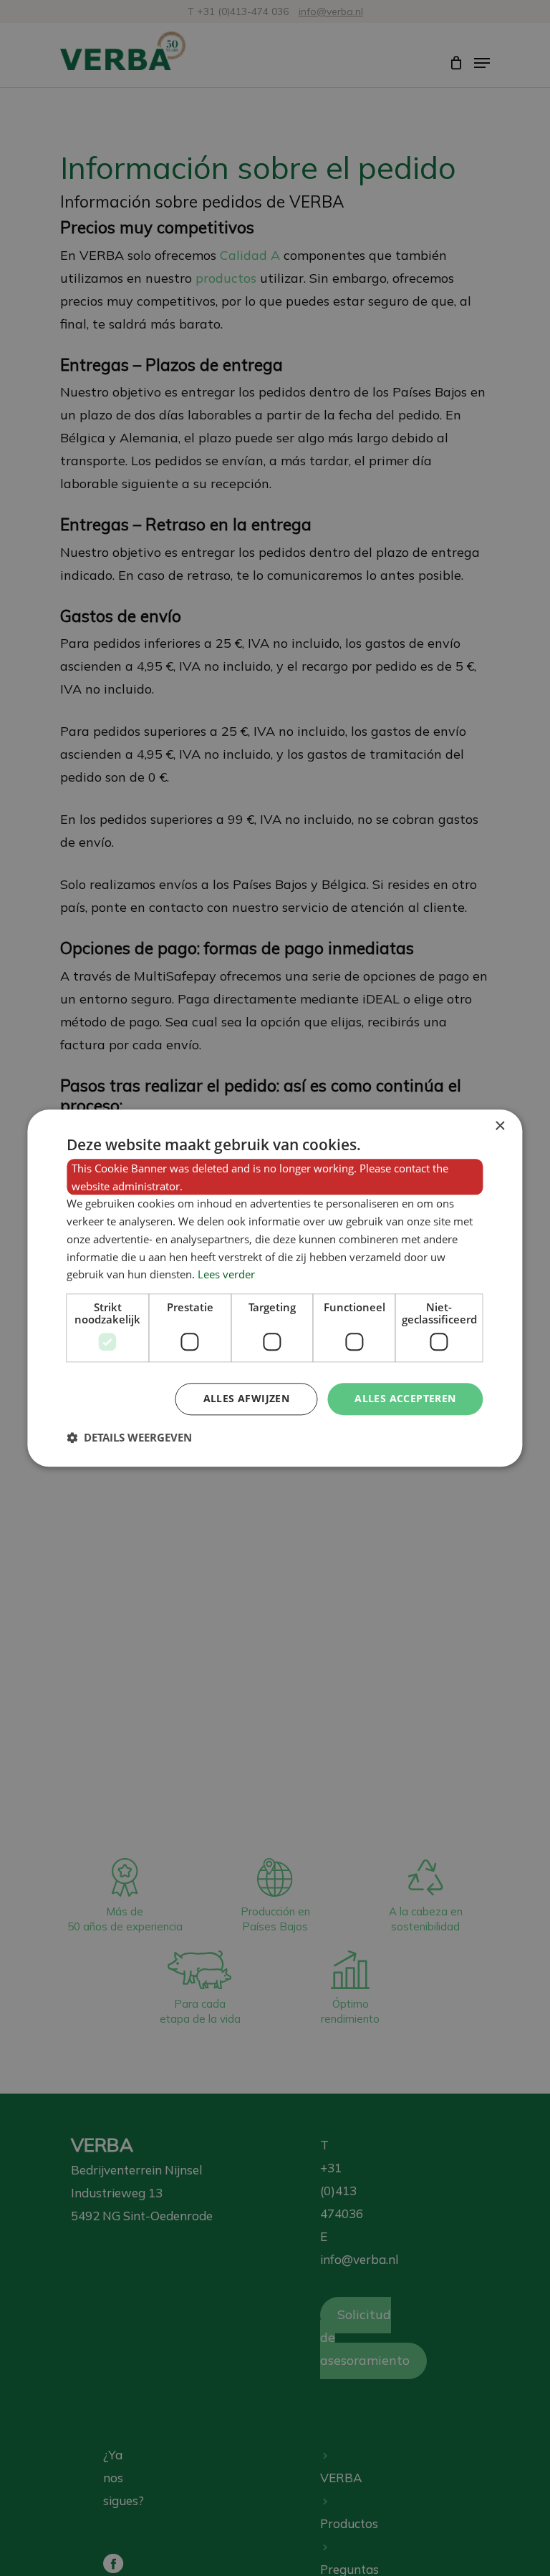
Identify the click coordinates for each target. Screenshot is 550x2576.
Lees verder (226, 1275)
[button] (129, 1437)
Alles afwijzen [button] (247, 1398)
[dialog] (275, 1288)
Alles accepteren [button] (405, 1398)
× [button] (500, 1126)
